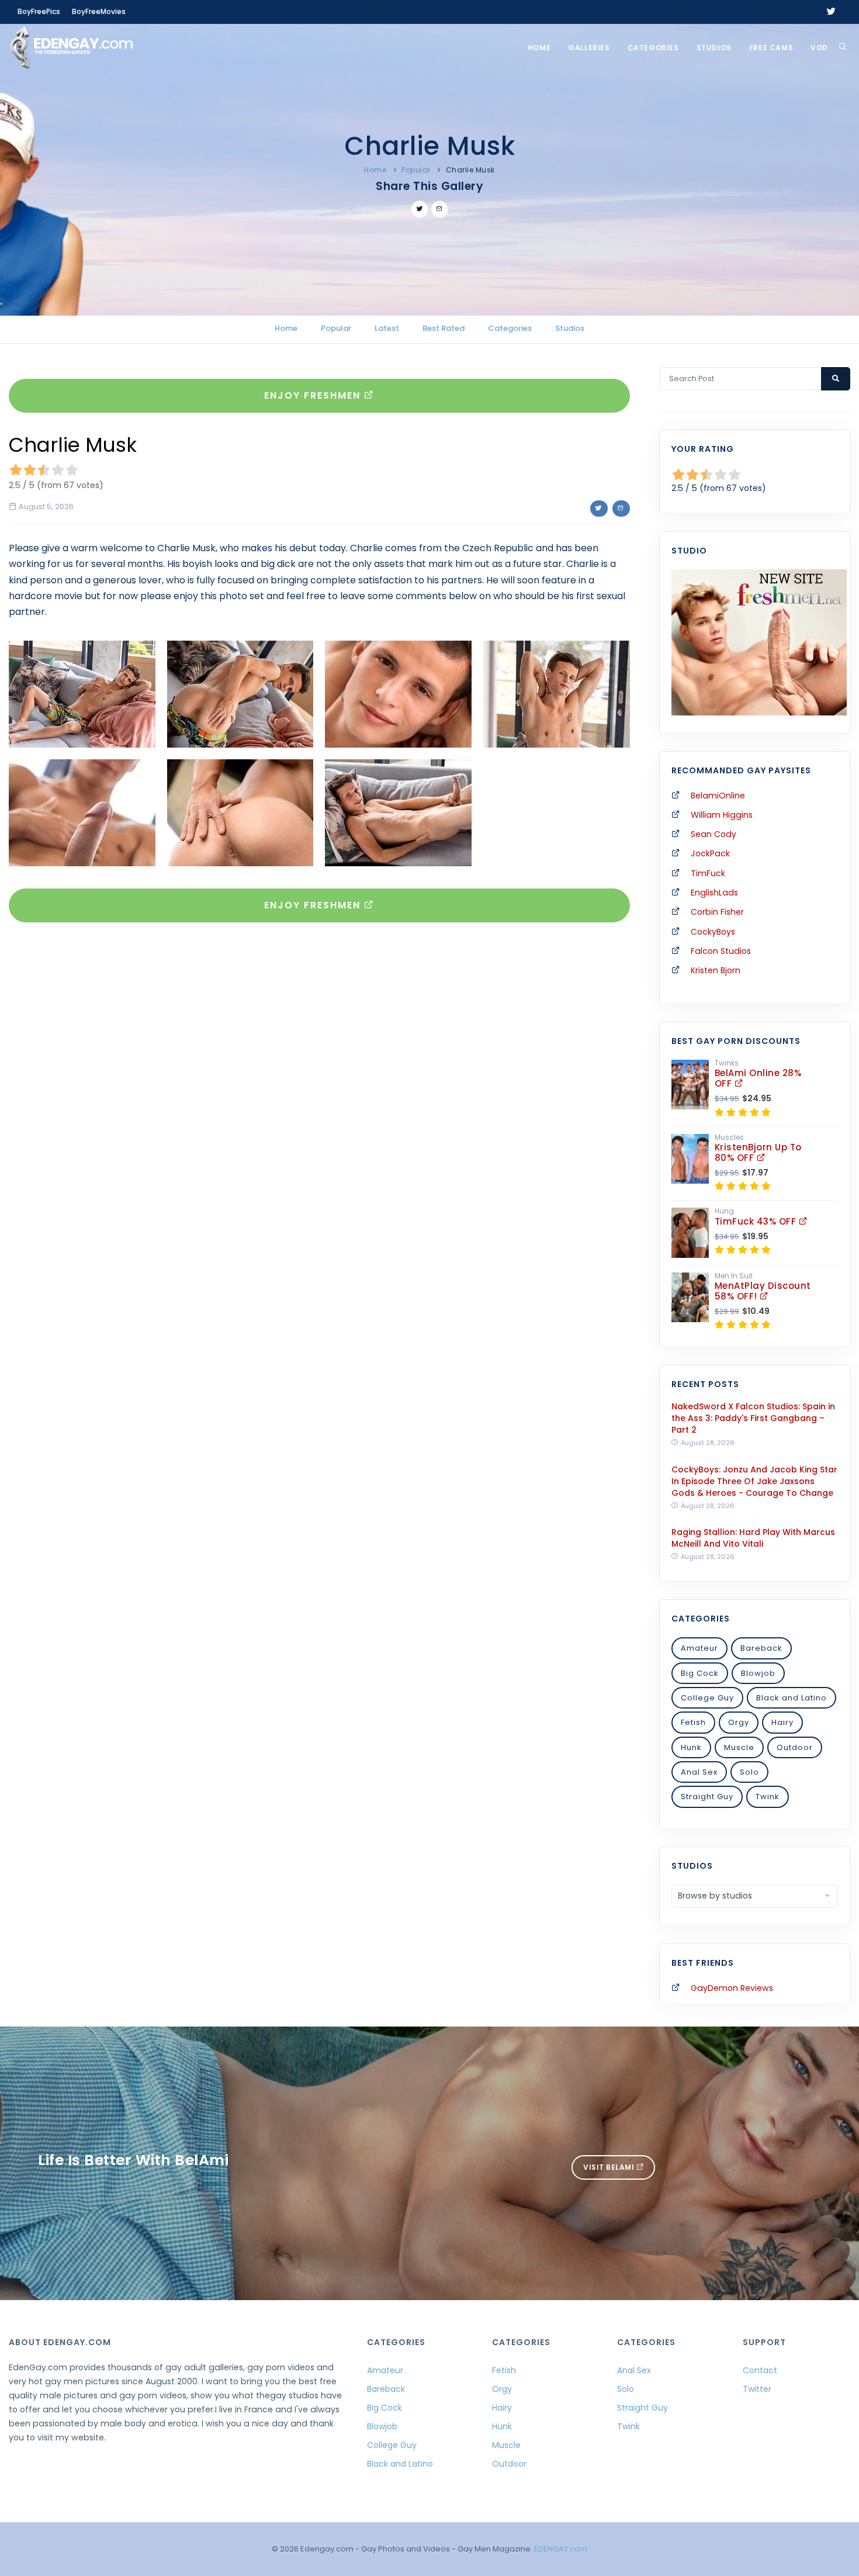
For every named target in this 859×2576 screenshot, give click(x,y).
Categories (653, 48)
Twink (768, 1797)
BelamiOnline (718, 796)
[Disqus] (319, 1096)
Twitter (757, 2389)
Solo (749, 1772)
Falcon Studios (721, 951)
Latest (387, 328)
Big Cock (700, 1673)
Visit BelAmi (610, 2167)
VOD (819, 48)
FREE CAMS (771, 48)
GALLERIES (589, 48)
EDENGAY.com (561, 2549)
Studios (714, 48)
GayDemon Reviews (732, 1988)
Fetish (693, 1722)
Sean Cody (713, 834)
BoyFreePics (39, 11)
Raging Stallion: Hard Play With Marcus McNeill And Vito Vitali (753, 1538)
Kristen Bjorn (716, 970)
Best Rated (444, 328)
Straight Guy (707, 1797)
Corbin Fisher (717, 912)
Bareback (761, 1648)
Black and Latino (792, 1698)
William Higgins (722, 815)
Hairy (782, 1722)
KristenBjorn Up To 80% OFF (758, 1152)
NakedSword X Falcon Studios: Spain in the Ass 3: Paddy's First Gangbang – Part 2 (753, 1418)
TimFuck (708, 873)
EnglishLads (714, 893)
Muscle (739, 1747)
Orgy (739, 1722)
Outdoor (795, 1747)
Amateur (699, 1648)
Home (539, 48)
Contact (760, 2370)
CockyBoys (713, 932)
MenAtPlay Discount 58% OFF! (763, 1291)
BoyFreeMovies (99, 11)
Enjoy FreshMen (314, 395)
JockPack (710, 853)
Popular (416, 170)
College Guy (707, 1698)
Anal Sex (699, 1772)
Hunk (691, 1747)
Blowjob (758, 1673)
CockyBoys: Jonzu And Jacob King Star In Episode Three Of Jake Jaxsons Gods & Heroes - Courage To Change (754, 1481)
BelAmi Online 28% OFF (758, 1078)
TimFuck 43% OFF (757, 1221)
